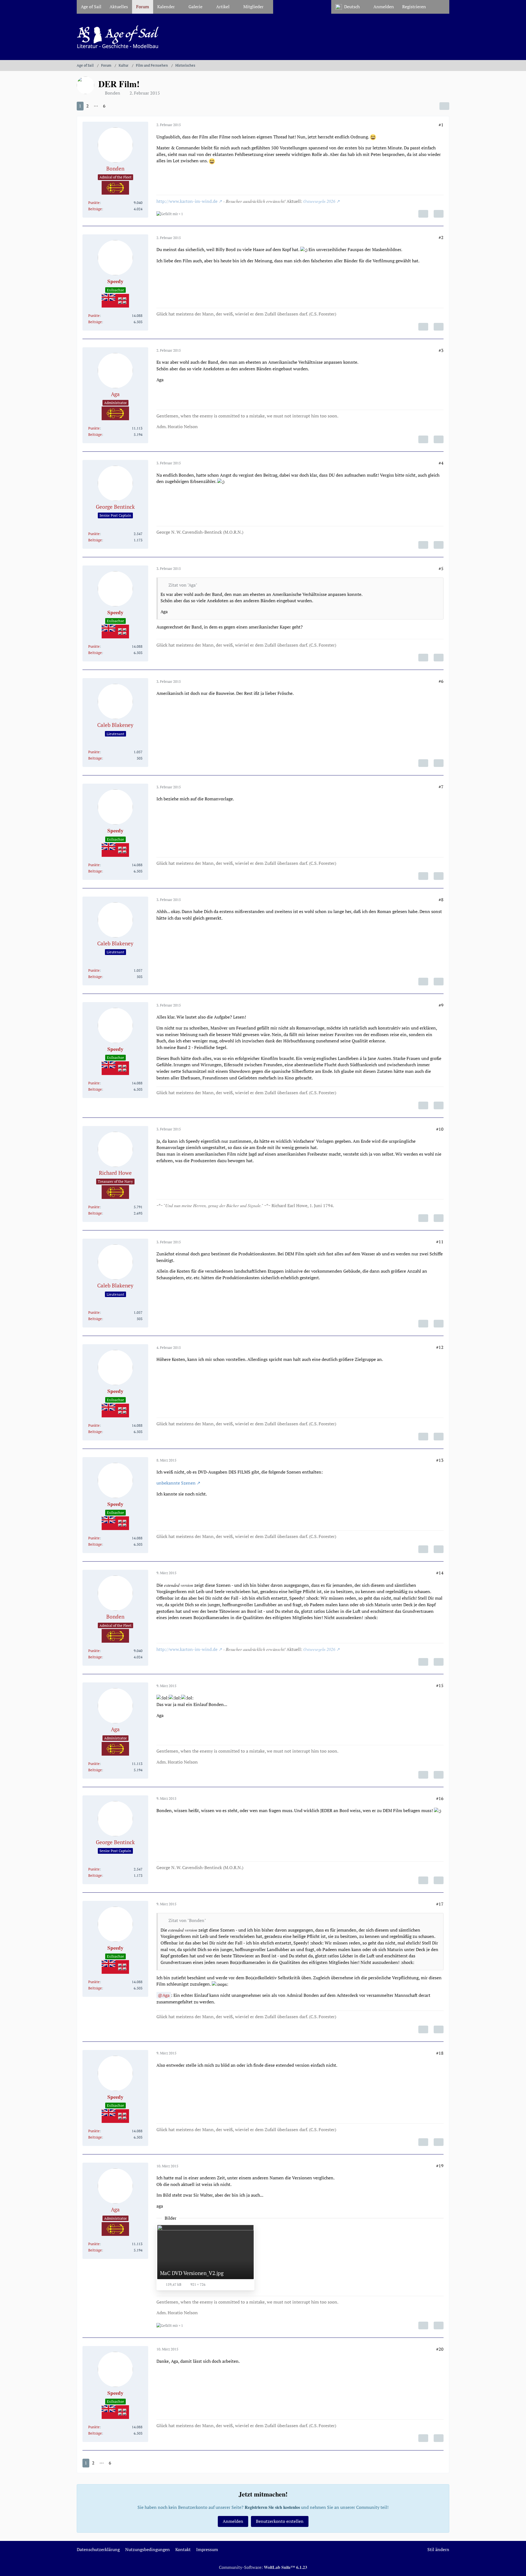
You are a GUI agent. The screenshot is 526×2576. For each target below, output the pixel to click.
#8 (441, 900)
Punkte (94, 203)
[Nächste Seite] (113, 106)
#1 (441, 125)
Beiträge (95, 209)
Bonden (113, 93)
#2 (441, 237)
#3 (441, 350)
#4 (441, 463)
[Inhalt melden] (423, 214)
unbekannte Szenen (176, 1483)
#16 (440, 1798)
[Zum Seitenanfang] (517, 2568)
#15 (440, 1685)
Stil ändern (438, 2549)
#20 (440, 2349)
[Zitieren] (439, 214)
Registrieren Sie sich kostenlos (272, 2507)
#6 (441, 681)
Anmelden (384, 7)
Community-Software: (263, 2567)
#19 (440, 2166)
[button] (350, 7)
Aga (166, 1995)
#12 (440, 1347)
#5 (441, 568)
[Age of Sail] (263, 37)
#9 (441, 1005)
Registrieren (414, 7)
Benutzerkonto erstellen (280, 2521)
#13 (440, 1460)
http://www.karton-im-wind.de (187, 201)
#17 (440, 1904)
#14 (440, 1573)
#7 (441, 787)
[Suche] (440, 7)
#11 (440, 1242)
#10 (440, 1129)
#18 (440, 2053)
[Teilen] (444, 106)
